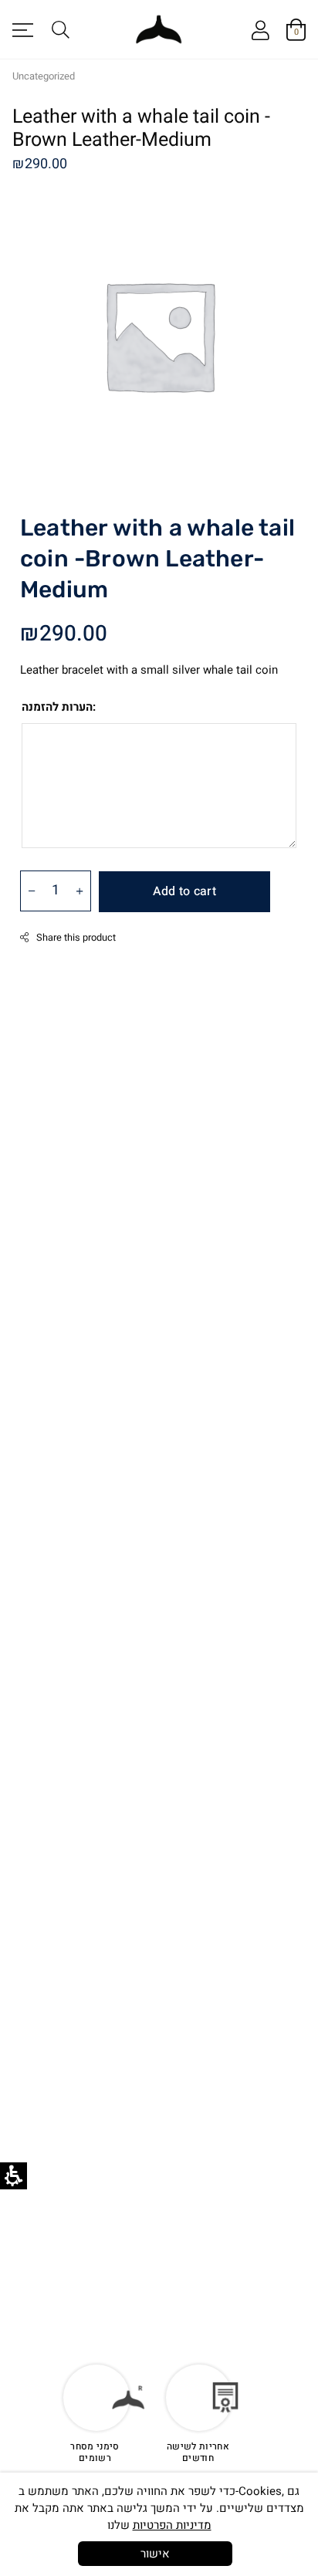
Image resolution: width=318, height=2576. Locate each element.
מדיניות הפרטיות (172, 2525)
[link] (260, 32)
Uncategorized (44, 76)
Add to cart (184, 891)
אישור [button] (155, 2554)
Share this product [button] (76, 938)
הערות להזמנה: (59, 707)
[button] (29, 29)
